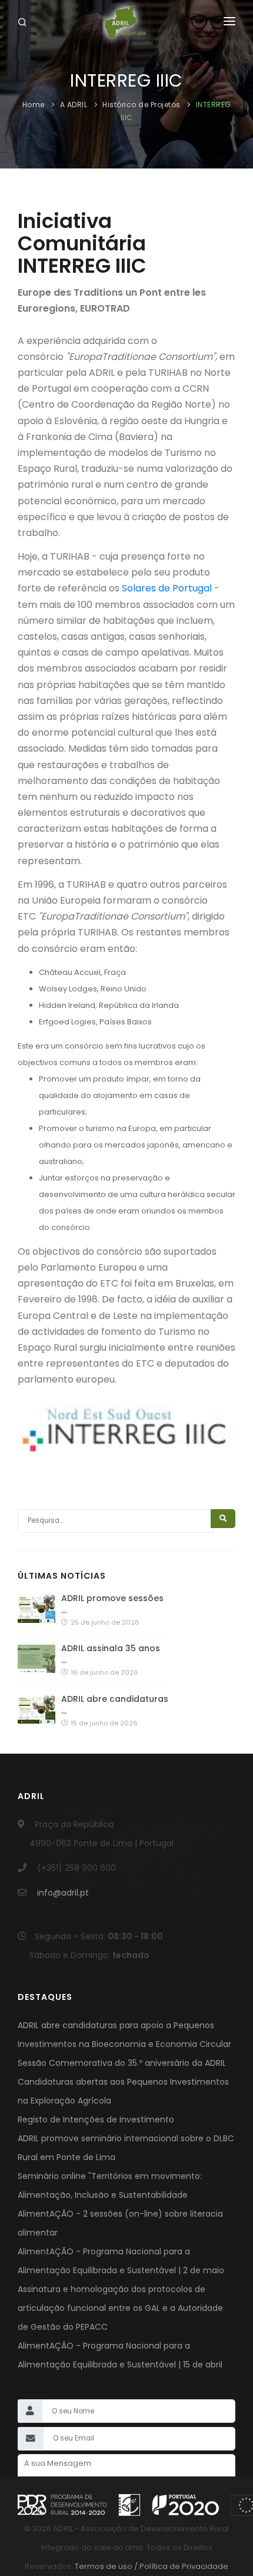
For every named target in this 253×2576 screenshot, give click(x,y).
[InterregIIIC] (126, 1432)
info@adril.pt (63, 1893)
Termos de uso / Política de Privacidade (151, 2566)
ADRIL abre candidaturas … (115, 1705)
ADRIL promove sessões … (112, 1604)
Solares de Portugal (167, 588)
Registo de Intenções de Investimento (96, 2119)
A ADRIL (74, 105)
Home (35, 105)
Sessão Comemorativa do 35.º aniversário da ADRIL (122, 2063)
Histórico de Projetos (142, 105)
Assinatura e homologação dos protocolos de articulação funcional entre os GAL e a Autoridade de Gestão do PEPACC (120, 2308)
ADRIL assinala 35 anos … (111, 1654)
